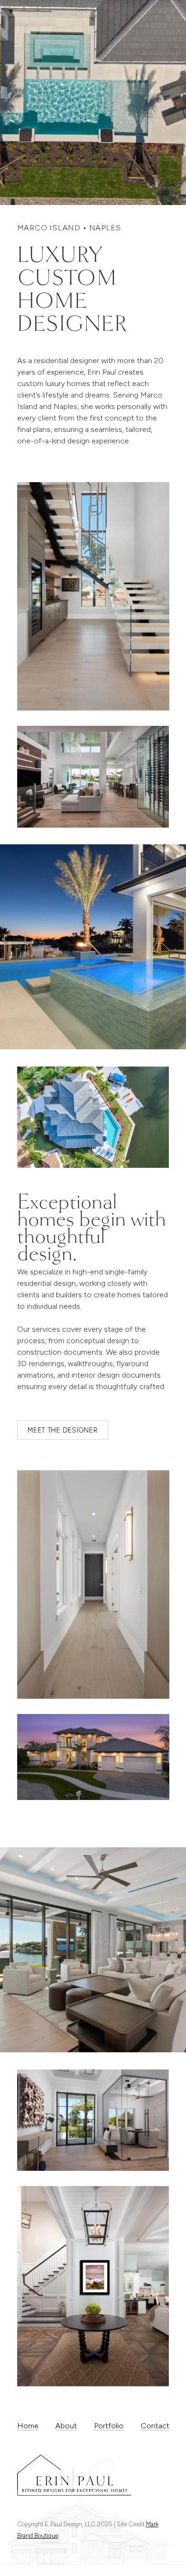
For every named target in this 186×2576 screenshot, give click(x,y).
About (66, 2426)
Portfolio (109, 2426)
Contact (155, 2426)
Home (28, 2426)
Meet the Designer (62, 1430)
